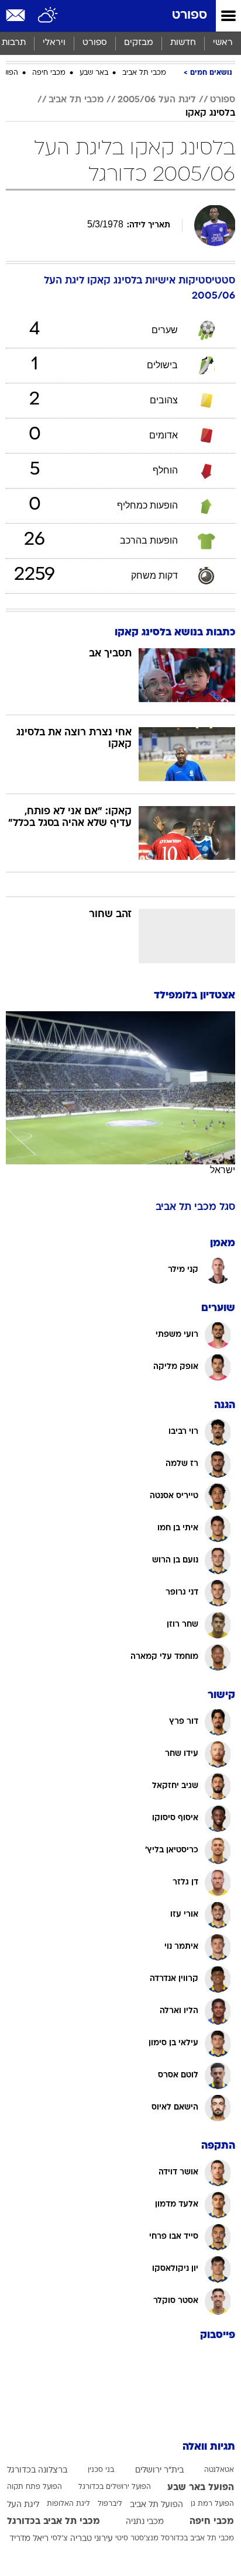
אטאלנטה (219, 2470)
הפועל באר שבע (201, 2488)
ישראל (223, 1170)
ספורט (190, 15)
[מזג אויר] (48, 16)
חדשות (183, 43)
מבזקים (139, 43)
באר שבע (94, 73)
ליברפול (110, 2504)
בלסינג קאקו (210, 113)
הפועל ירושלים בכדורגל (115, 2487)
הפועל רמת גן (212, 2504)
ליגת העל (23, 2505)
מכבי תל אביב (144, 73)
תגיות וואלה (209, 2447)
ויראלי (54, 43)
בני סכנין (101, 2470)
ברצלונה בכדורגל (37, 2470)
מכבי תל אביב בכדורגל (54, 2522)
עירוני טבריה (92, 2539)
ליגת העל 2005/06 (157, 100)
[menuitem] (183, 43)
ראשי (223, 43)
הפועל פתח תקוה (35, 2487)
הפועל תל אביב (156, 2505)
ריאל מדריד (29, 2539)
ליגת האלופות (68, 2504)
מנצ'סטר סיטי (137, 2539)
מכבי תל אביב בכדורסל (197, 2539)
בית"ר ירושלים (159, 2470)
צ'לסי (59, 2539)
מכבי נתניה (145, 2522)
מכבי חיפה (49, 73)
